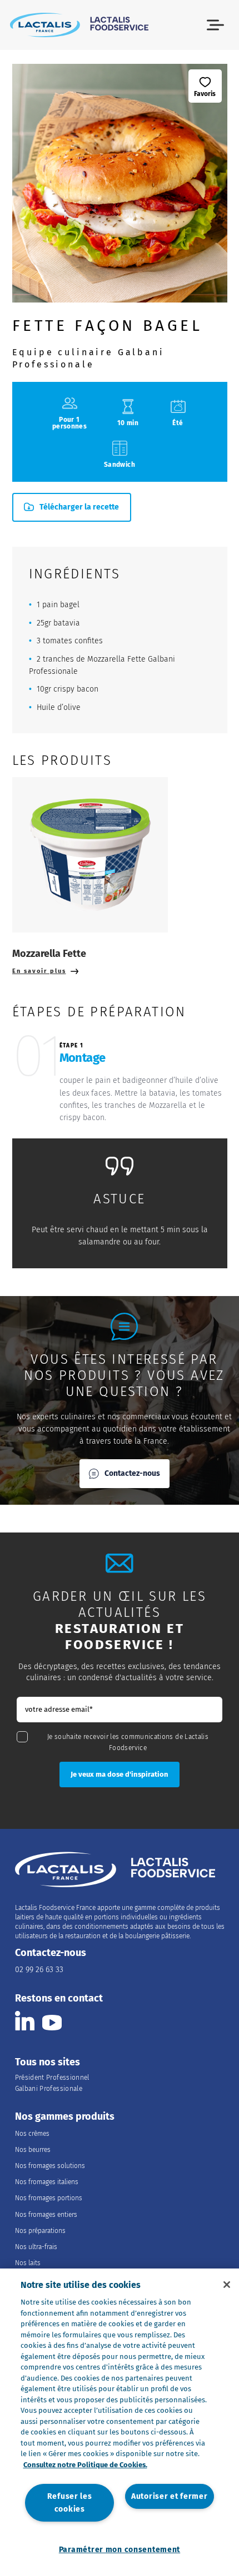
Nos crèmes (32, 2134)
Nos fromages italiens (47, 2182)
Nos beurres (33, 2150)
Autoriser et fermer (170, 2496)
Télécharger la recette (79, 507)
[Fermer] (227, 2285)
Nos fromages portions (49, 2198)
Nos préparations (40, 2231)
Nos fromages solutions (50, 2166)
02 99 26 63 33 (39, 1970)
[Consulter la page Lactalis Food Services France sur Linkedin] (25, 2021)
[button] (215, 25)
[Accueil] (79, 25)
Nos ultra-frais (36, 2247)
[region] (120, 2422)
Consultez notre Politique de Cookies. (85, 2465)
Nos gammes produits (65, 2117)
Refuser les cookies (70, 2503)
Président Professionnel (52, 2078)
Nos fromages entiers (46, 2215)
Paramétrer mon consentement (120, 2550)
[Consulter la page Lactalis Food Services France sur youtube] (52, 2021)
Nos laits (28, 2263)
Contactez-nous (132, 1473)
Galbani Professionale (49, 2089)
